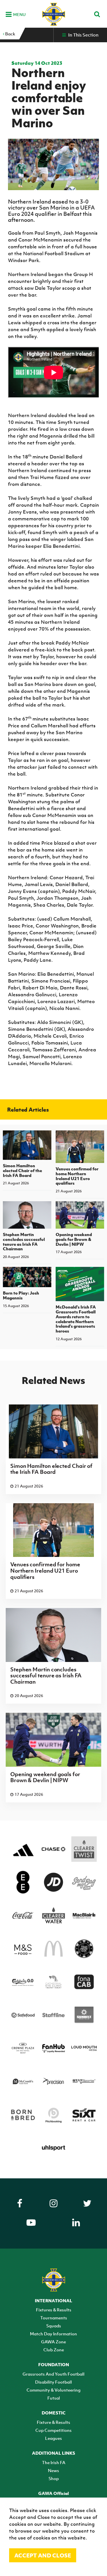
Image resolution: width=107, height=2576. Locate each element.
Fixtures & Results (54, 2310)
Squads (54, 2326)
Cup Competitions (53, 2430)
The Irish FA (54, 2462)
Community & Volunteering (53, 2390)
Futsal (54, 2398)
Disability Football (53, 2382)
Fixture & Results (53, 2422)
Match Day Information (53, 2334)
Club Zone (54, 2350)
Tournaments (54, 2318)
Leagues (53, 2438)
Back (10, 34)
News (53, 2470)
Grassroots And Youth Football (53, 2374)
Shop (54, 2478)
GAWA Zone (53, 2342)
